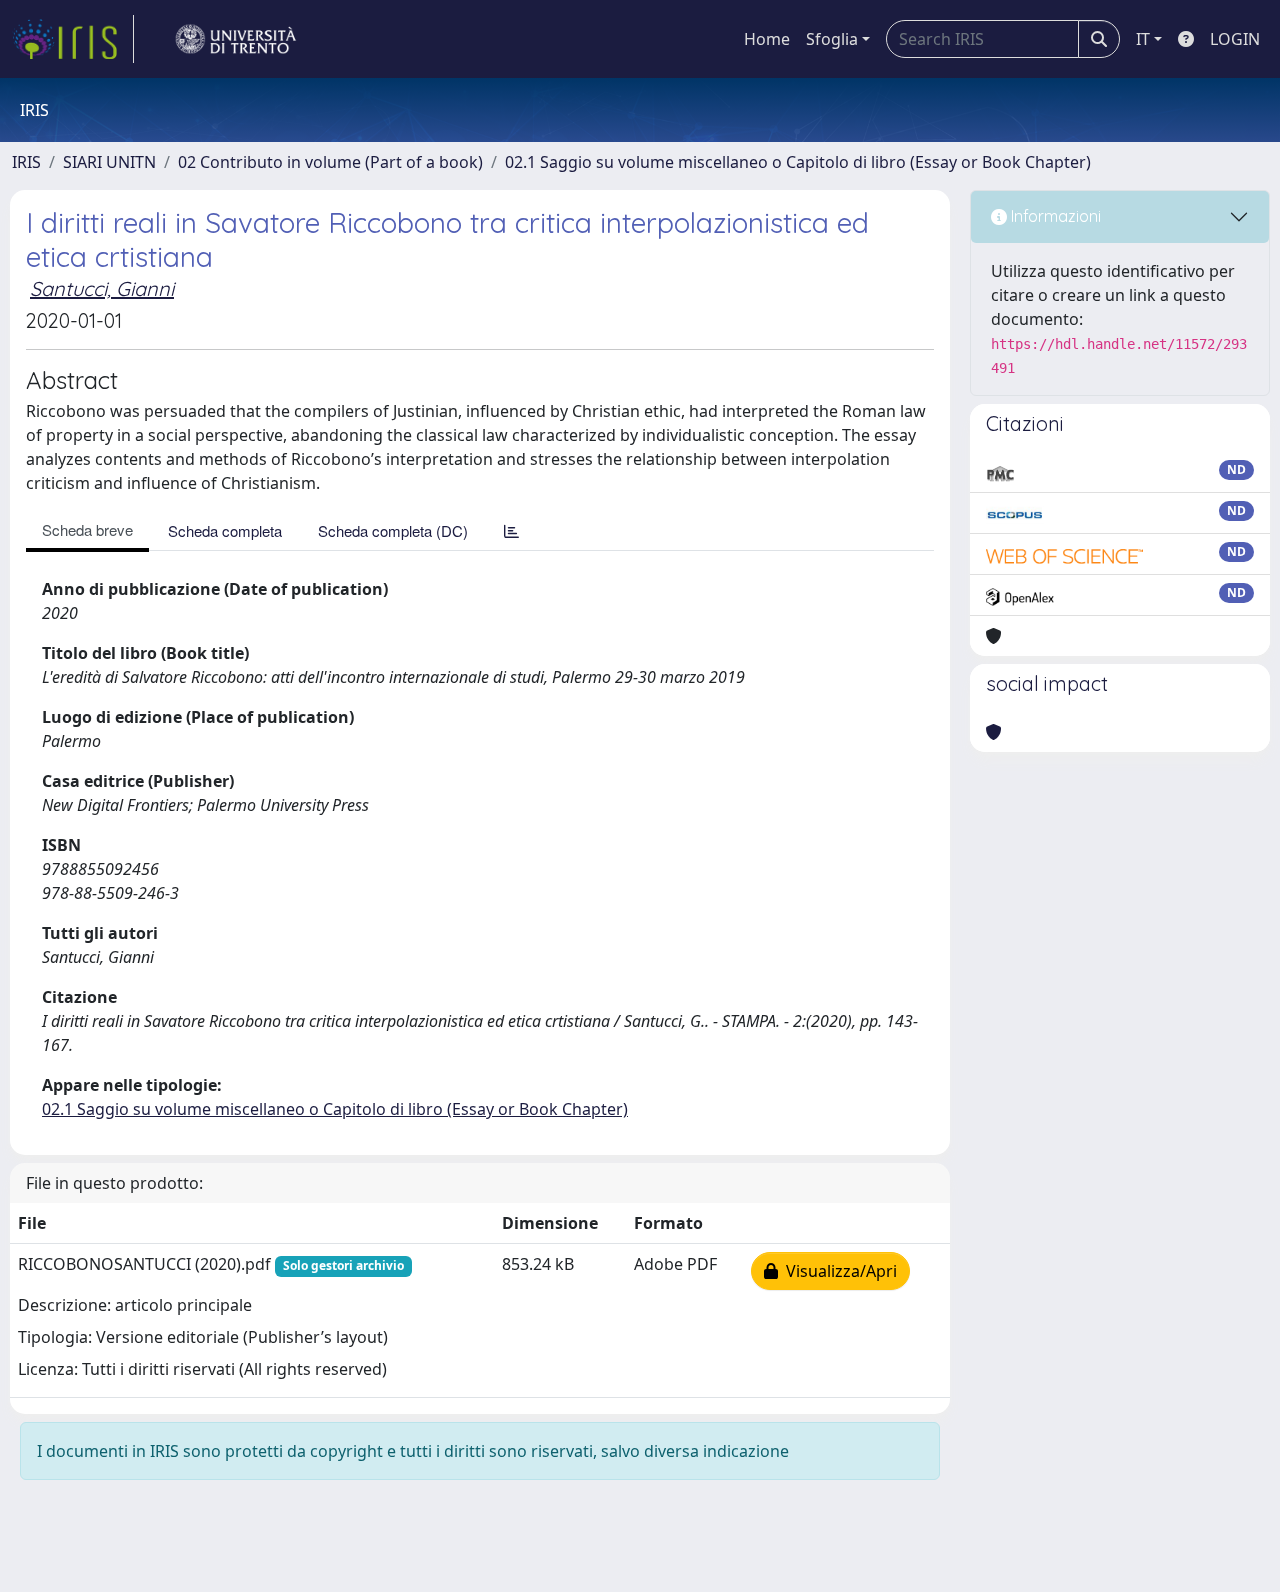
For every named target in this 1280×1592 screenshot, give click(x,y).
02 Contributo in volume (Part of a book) (330, 162)
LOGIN (1235, 39)
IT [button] (1143, 39)
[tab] (511, 530)
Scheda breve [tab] (87, 529)
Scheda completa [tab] (225, 530)
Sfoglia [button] (832, 39)
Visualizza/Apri (837, 1271)
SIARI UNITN (109, 162)
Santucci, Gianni (102, 288)
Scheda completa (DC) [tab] (393, 530)
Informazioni (1054, 216)
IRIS (26, 162)
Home (767, 39)
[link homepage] (73, 39)
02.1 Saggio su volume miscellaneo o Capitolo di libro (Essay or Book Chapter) (798, 162)
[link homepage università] (236, 39)
